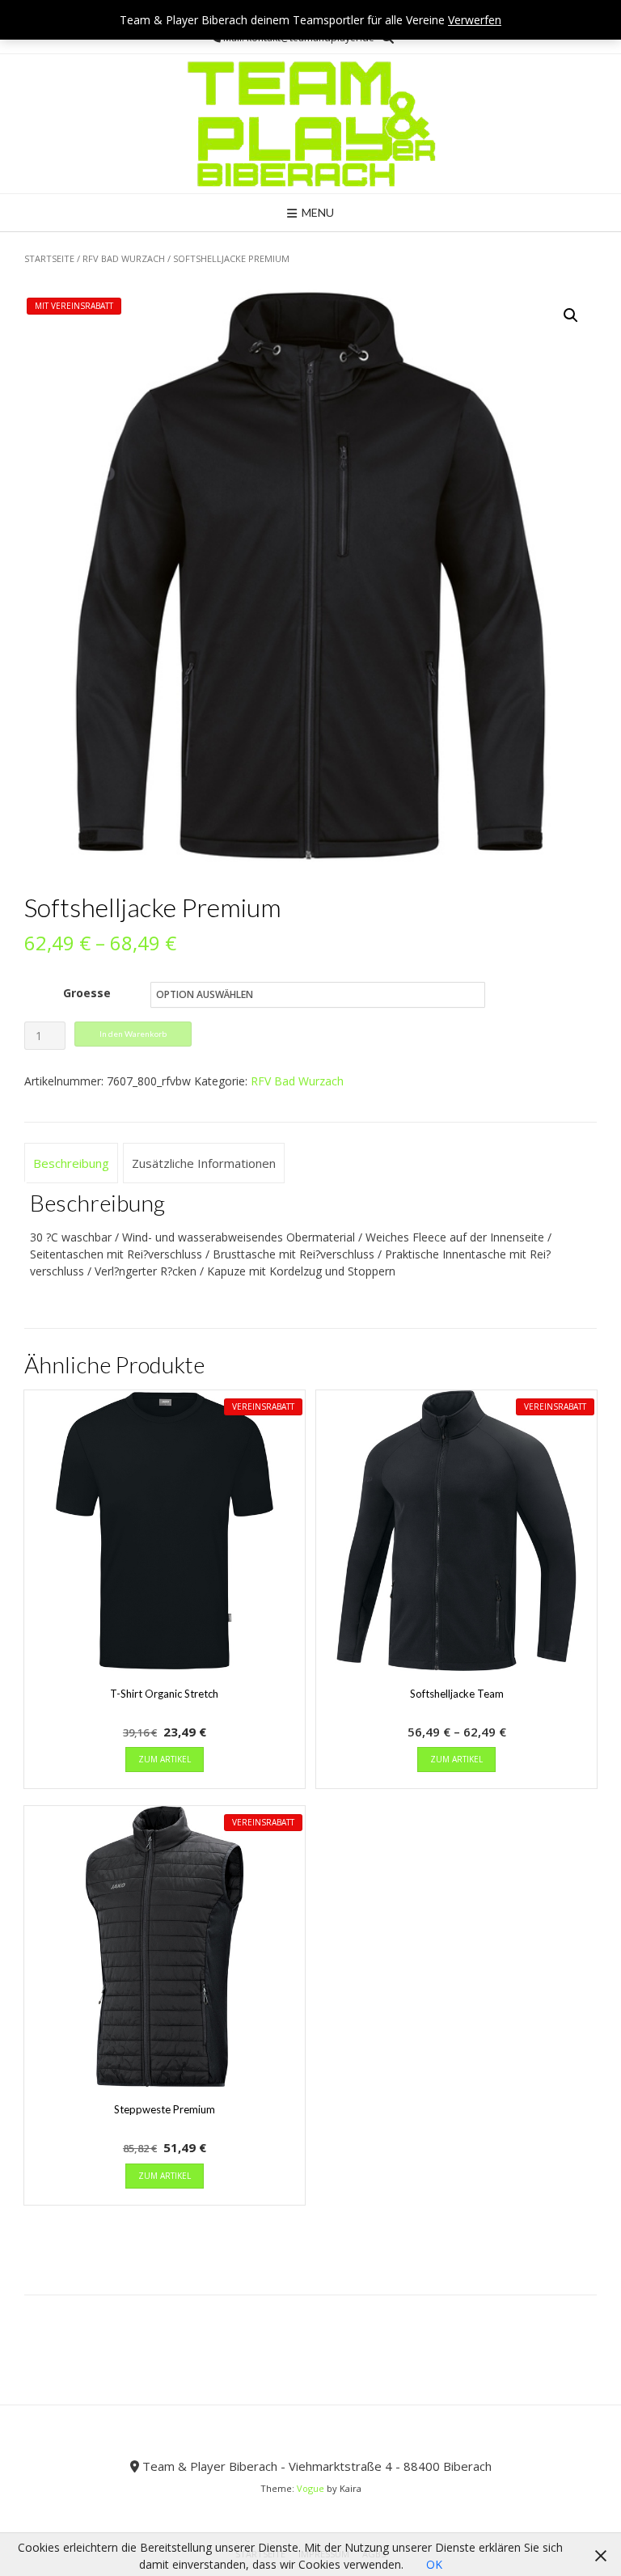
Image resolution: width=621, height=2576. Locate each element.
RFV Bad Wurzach (124, 258)
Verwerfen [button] (475, 20)
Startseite (49, 258)
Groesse (87, 993)
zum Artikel (165, 1759)
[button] (571, 315)
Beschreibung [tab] (71, 1163)
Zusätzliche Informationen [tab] (204, 1163)
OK (434, 2564)
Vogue (310, 2488)
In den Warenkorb (133, 1034)
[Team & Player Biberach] (311, 124)
